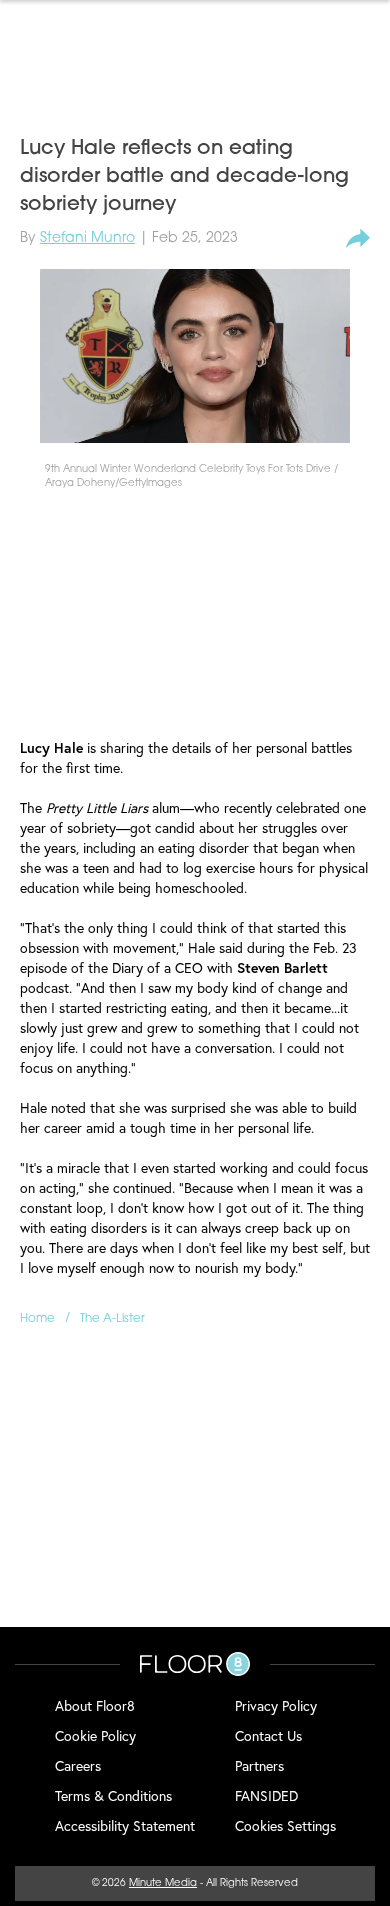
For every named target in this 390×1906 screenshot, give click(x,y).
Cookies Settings (285, 1825)
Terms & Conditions (113, 1795)
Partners (259, 1765)
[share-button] (358, 239)
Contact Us (268, 1735)
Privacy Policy (276, 1705)
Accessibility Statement (125, 1825)
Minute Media (163, 1883)
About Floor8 (95, 1705)
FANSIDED (266, 1795)
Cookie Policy (95, 1735)
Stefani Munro (87, 238)
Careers (78, 1765)
